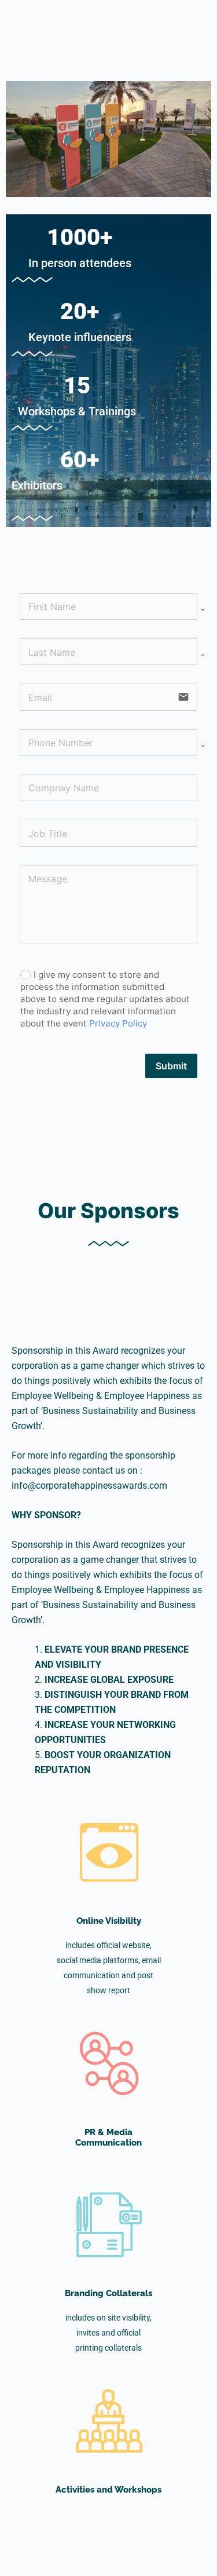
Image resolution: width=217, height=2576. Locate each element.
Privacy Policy (118, 1023)
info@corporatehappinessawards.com (89, 1486)
